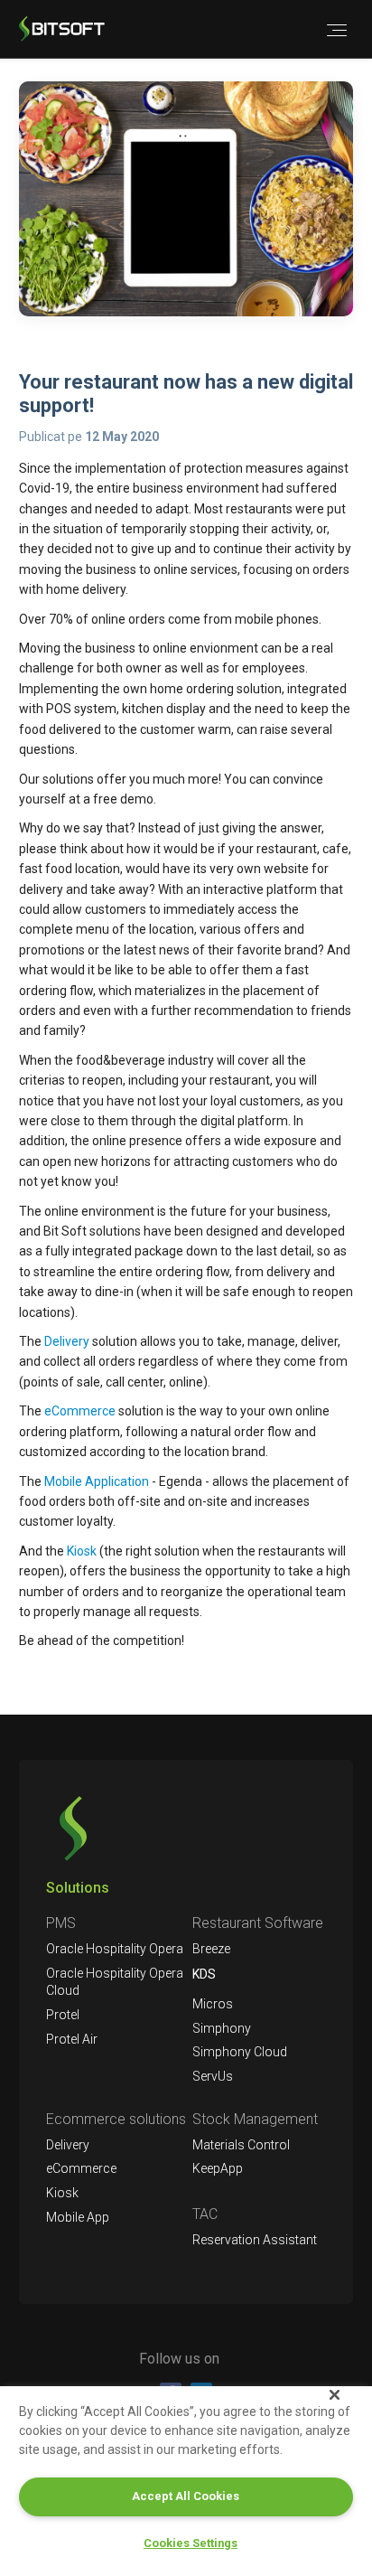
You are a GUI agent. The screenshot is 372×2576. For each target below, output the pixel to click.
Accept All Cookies (186, 2496)
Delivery (67, 1341)
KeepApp (218, 2168)
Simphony (222, 2028)
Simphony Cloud (240, 2052)
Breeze (211, 1949)
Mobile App (78, 2217)
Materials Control (241, 2145)
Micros (213, 2004)
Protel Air (72, 2039)
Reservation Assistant (255, 2240)
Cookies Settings (191, 2543)
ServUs (213, 2076)
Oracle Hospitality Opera (115, 1949)
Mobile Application (98, 1481)
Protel (63, 2015)
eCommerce (80, 1411)
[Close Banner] (335, 2394)
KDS (204, 1974)
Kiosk (82, 1551)
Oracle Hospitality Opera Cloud (115, 1982)
